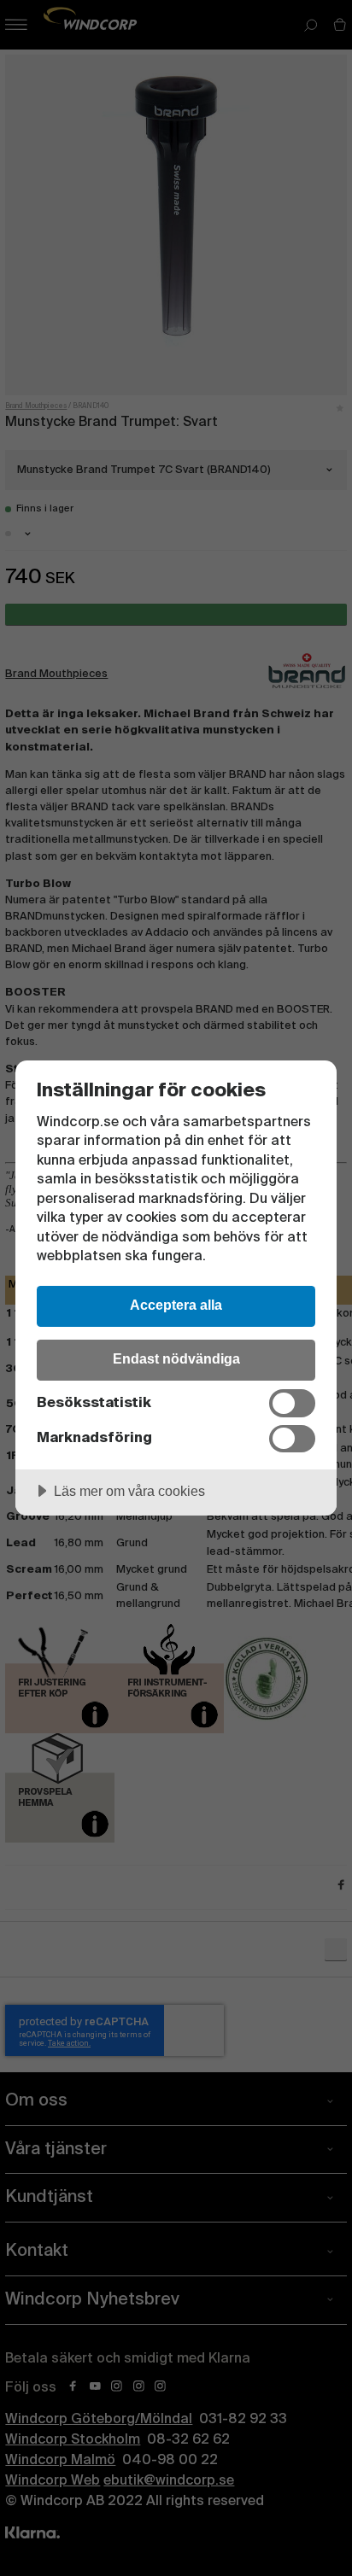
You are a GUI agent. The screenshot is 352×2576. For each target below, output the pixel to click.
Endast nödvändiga (176, 1358)
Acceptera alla (176, 1305)
